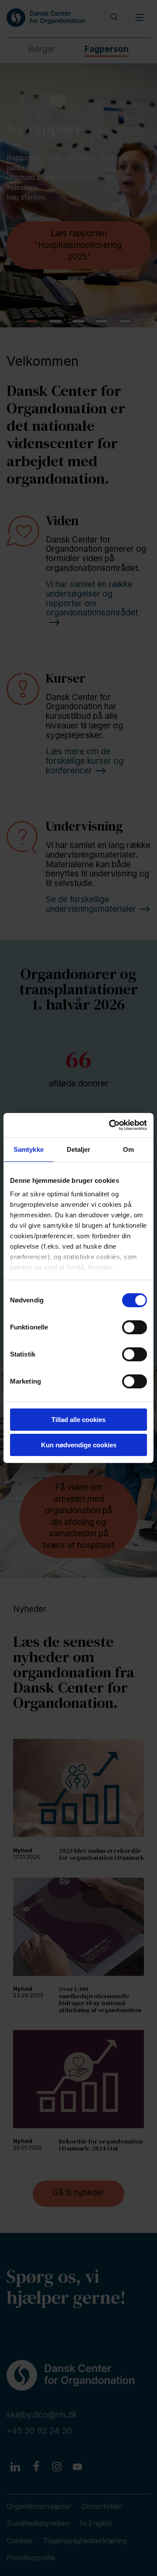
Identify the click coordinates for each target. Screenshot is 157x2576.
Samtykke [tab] (29, 1149)
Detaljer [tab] (79, 1149)
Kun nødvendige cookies (79, 1445)
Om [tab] (128, 1149)
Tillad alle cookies (78, 1420)
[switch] (127, 1326)
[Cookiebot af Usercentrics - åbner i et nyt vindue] (111, 1125)
